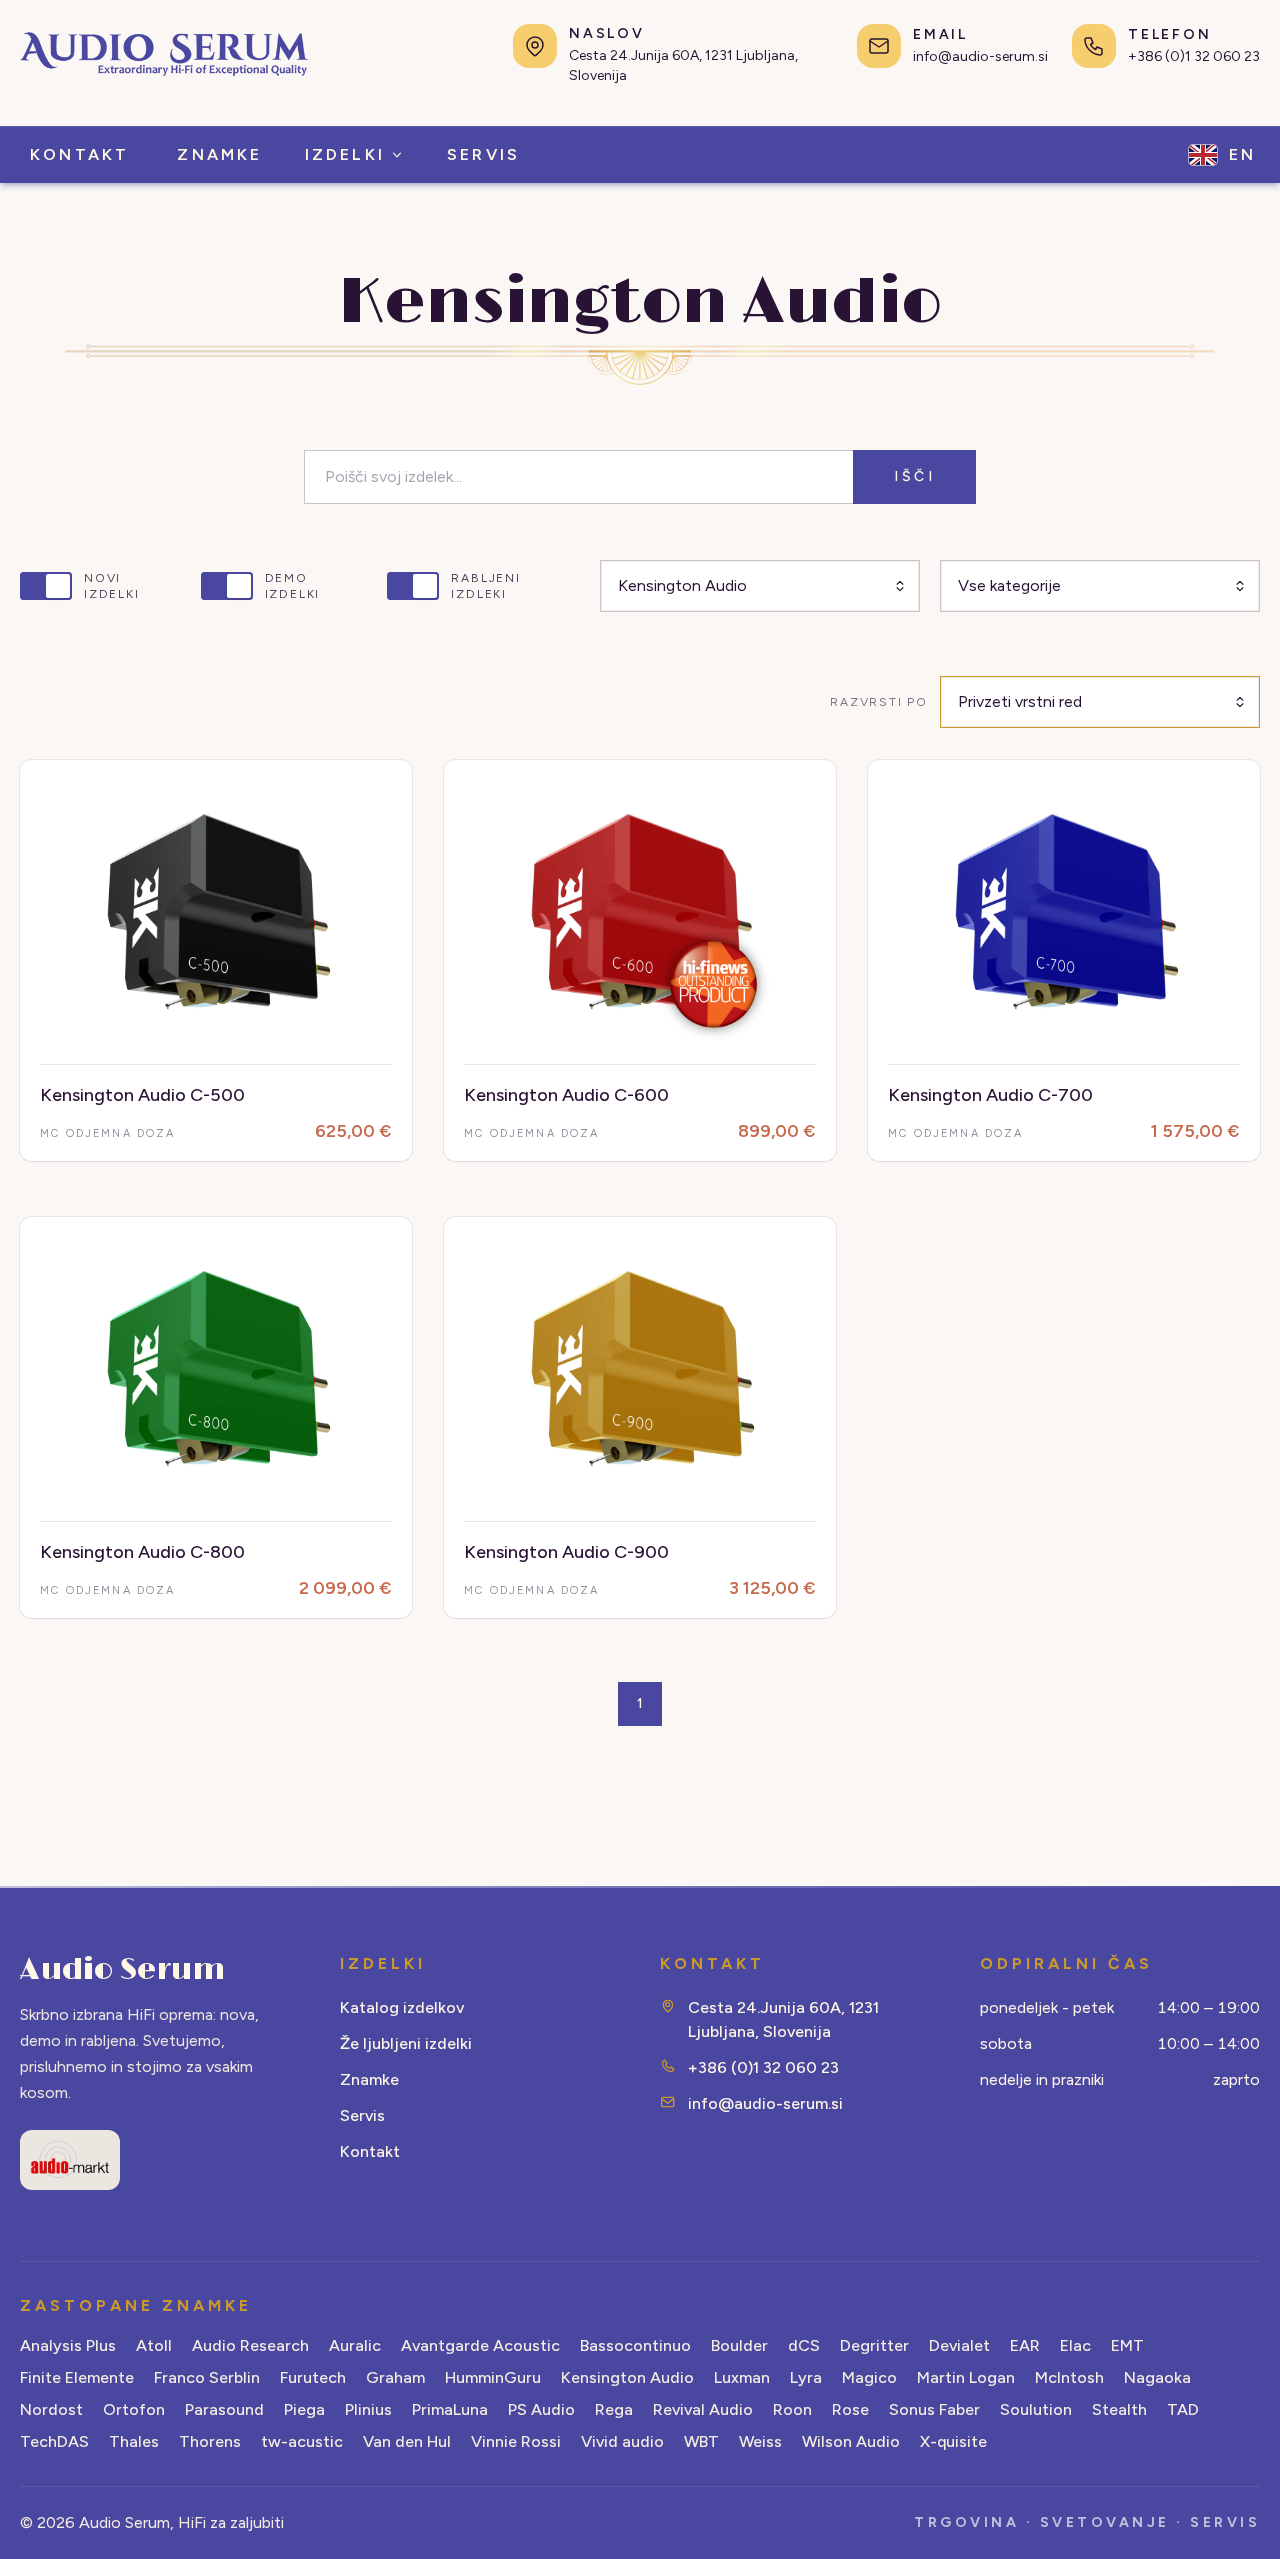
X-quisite (953, 2441)
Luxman (742, 2377)
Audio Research (250, 2345)
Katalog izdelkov (402, 2007)
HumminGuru (493, 2377)
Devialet (959, 2345)
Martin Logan (966, 2377)
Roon (792, 2409)
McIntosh (1069, 2377)
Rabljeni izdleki (485, 586)
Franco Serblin (207, 2377)
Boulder (739, 2345)
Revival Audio (703, 2409)
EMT (1127, 2345)
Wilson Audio (851, 2441)
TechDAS (54, 2441)
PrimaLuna (450, 2409)
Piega (304, 2409)
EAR (1025, 2345)
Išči (914, 476)
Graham (395, 2377)
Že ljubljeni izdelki (406, 2043)
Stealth (1119, 2409)
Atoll (154, 2345)
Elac (1075, 2345)
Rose (850, 2409)
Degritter (874, 2345)
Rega (614, 2409)
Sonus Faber (934, 2409)
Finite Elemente (77, 2377)
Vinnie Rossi (516, 2441)
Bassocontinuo (635, 2345)
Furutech (313, 2377)
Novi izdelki (112, 586)
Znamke (369, 2079)
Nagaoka (1157, 2377)
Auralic (355, 2345)
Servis (362, 2115)
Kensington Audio (627, 2377)
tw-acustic (302, 2441)
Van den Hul (407, 2441)
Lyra (806, 2377)
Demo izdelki (293, 586)
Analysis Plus (68, 2345)
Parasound (224, 2409)
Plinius (368, 2409)
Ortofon (134, 2409)
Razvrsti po (879, 702)
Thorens (210, 2441)
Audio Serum (122, 1970)
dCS (804, 2345)
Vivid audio (622, 2441)
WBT (701, 2441)
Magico (869, 2377)
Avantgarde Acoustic (480, 2345)
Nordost (51, 2409)
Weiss (760, 2441)
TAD (1183, 2409)
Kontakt (370, 2151)
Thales (134, 2441)
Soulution (1036, 2409)
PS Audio (541, 2409)
